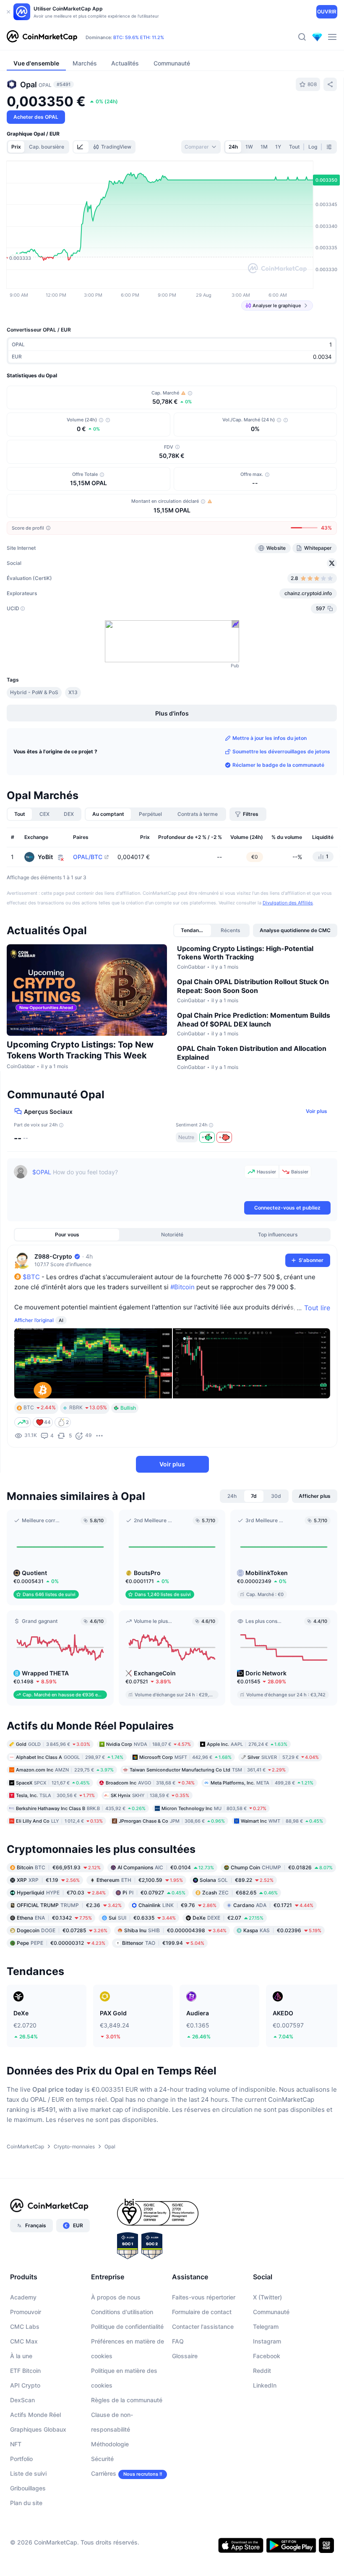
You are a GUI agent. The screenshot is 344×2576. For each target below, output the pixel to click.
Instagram (267, 2341)
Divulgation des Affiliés (288, 903)
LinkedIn (265, 2385)
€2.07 (228, 1918)
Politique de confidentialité (127, 2326)
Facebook (267, 2356)
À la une (21, 2356)
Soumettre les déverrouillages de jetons (281, 751)
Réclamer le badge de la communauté (278, 765)
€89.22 (237, 1880)
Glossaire (185, 2356)
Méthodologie (110, 2444)
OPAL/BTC (88, 857)
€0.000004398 (175, 1930)
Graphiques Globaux (38, 2429)
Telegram (266, 2326)
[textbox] (137, 1182)
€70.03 (61, 1893)
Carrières (104, 2473)
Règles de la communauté (127, 2400)
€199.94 (163, 1943)
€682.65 (240, 1893)
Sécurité (102, 2459)
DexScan (22, 2400)
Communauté (271, 2312)
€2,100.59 (140, 1880)
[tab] (81, 147)
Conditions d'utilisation (122, 2312)
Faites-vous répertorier (204, 2297)
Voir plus (317, 1111)
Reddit (262, 2371)
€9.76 (177, 1905)
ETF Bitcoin (25, 2371)
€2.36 (69, 1905)
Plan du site (26, 2503)
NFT (16, 2444)
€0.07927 (154, 1893)
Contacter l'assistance (203, 2326)
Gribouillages (28, 2488)
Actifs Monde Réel (35, 2415)
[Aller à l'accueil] (42, 37)
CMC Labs (25, 2326)
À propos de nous (116, 2297)
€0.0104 (166, 1867)
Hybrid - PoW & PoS (34, 692)
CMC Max (24, 2341)
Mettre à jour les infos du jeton (270, 738)
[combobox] (201, 147)
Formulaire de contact (202, 2312)
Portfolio (21, 2459)
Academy (23, 2297)
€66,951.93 (59, 1867)
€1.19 (48, 1880)
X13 (73, 692)
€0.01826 (282, 1867)
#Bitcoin (182, 1287)
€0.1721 (273, 1905)
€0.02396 (282, 1930)
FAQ (178, 2341)
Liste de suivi (28, 2473)
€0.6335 (142, 1918)
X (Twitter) (267, 2297)
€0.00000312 (61, 1943)
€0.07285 (62, 1930)
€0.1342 (54, 1918)
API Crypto (25, 2385)
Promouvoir (26, 2312)
